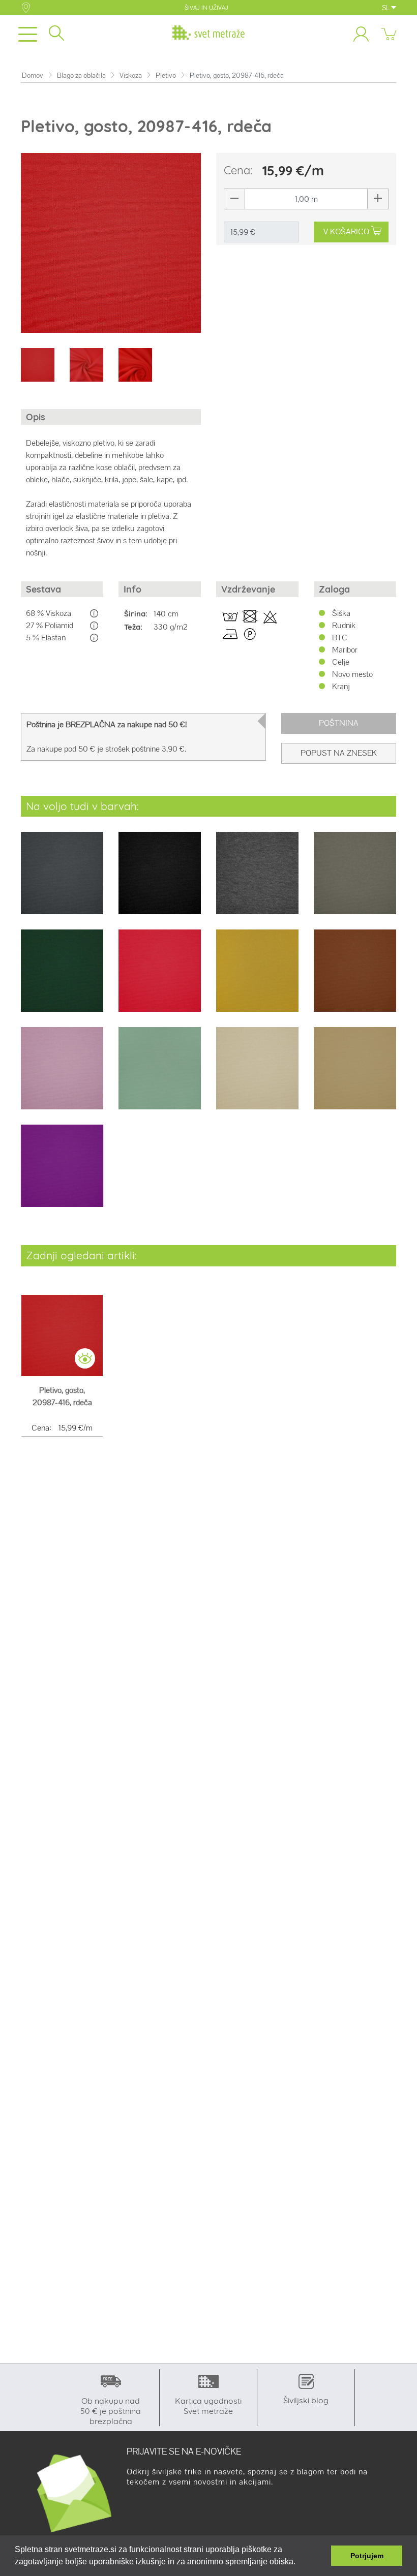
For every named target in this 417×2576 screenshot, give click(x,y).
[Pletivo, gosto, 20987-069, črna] (160, 880)
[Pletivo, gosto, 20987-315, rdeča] (160, 977)
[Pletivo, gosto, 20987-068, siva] (62, 880)
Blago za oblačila (81, 75)
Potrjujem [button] (367, 2556)
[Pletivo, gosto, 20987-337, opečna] (355, 977)
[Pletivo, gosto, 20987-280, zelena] (355, 880)
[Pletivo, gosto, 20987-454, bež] (355, 1075)
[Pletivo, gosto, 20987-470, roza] (62, 1173)
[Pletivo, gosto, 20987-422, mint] (160, 1075)
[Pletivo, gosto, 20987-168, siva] (257, 880)
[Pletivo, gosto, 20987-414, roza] (62, 1075)
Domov (33, 75)
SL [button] (386, 8)
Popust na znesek (339, 753)
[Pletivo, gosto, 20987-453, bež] (257, 1075)
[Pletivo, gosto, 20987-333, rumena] (257, 977)
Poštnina (339, 723)
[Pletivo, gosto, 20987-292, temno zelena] (62, 977)
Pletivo (166, 75)
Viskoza (131, 75)
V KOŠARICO (346, 231)
